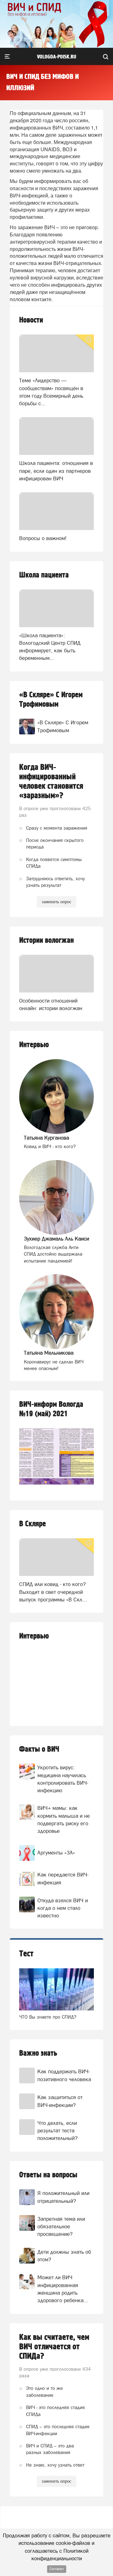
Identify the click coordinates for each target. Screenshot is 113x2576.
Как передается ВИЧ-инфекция (63, 1878)
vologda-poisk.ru (57, 57)
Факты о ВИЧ (39, 1749)
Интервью (34, 1045)
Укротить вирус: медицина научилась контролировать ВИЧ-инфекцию (63, 1779)
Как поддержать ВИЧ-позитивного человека (64, 2075)
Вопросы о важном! (43, 538)
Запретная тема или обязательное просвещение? (61, 2227)
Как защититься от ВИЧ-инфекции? (60, 2101)
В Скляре (32, 1524)
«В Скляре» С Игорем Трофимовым (51, 700)
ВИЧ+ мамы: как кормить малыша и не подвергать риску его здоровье (64, 1819)
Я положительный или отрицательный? (63, 2197)
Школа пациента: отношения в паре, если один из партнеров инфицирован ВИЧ (56, 471)
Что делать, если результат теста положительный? (57, 2131)
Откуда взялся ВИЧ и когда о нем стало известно (63, 1908)
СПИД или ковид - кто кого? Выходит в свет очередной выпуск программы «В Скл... (53, 1592)
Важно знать (38, 2053)
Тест (26, 1954)
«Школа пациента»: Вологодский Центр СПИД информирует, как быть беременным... (50, 647)
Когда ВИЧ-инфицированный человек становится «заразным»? (51, 782)
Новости (31, 320)
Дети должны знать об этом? (64, 2256)
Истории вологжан (46, 940)
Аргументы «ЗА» (56, 1853)
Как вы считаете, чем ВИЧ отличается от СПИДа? (54, 2347)
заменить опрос (56, 902)
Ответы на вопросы (48, 2175)
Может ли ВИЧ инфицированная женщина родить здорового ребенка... (63, 2289)
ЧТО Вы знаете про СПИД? (48, 2017)
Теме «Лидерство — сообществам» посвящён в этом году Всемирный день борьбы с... (51, 392)
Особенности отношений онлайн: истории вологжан (51, 1004)
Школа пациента (44, 575)
